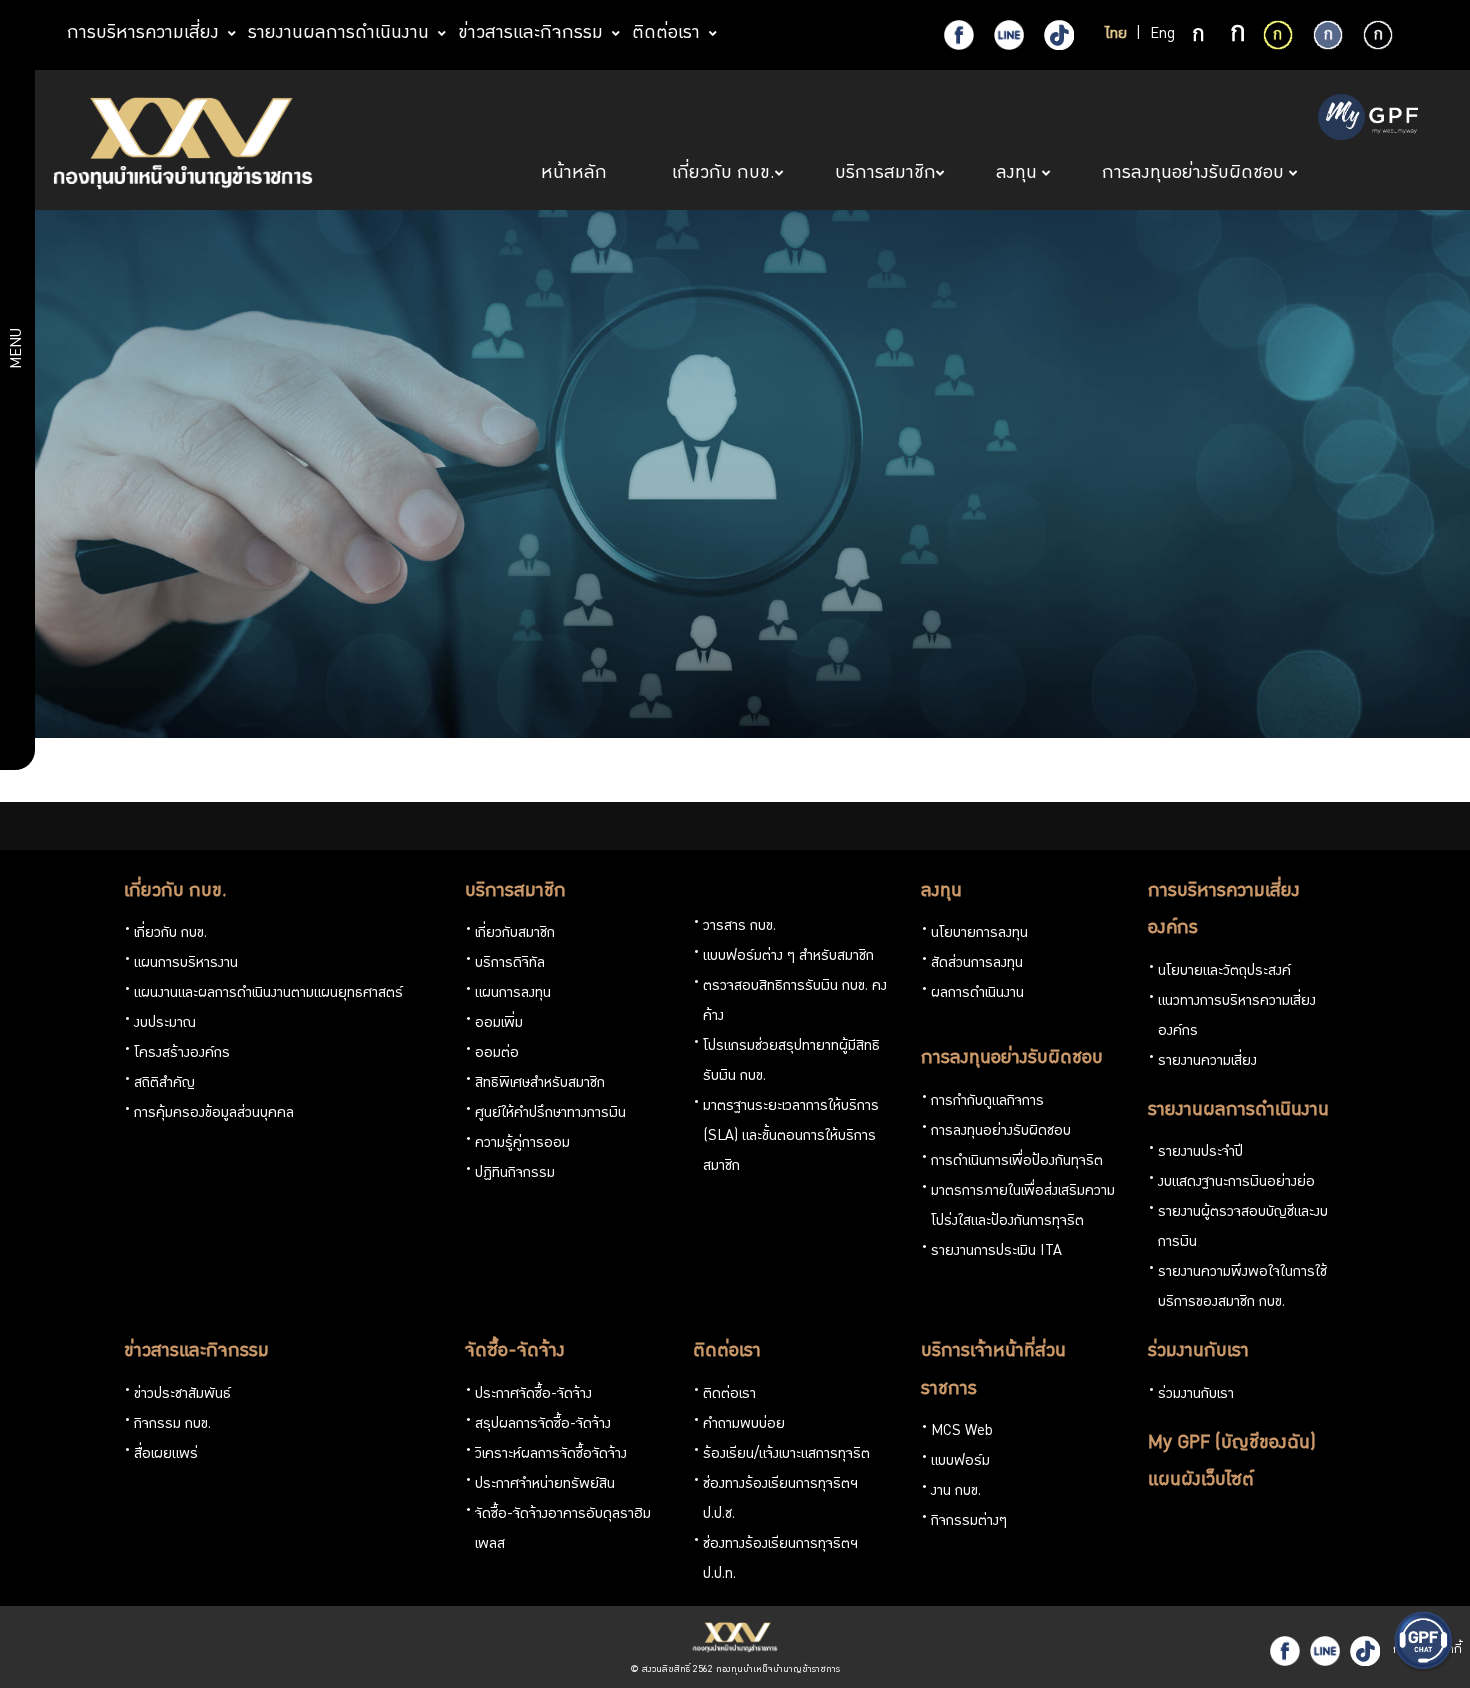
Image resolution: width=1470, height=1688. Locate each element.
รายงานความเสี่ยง (1207, 1062)
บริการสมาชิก (515, 892)
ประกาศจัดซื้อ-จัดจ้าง (533, 1395)
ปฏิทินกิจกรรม (515, 1174)
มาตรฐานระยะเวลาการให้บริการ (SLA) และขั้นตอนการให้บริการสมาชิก (791, 1137)
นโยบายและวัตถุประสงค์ (1224, 972)
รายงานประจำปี (1200, 1153)
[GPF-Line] (1009, 35)
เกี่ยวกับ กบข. (175, 892)
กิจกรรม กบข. (172, 1425)
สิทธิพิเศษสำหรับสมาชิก (540, 1084)
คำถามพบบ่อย (744, 1425)
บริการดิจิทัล (510, 964)
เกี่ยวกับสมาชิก (515, 934)
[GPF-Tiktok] (1059, 35)
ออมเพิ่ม (499, 1024)
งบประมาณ (165, 1024)
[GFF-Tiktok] (1365, 1651)
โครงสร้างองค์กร (182, 1054)
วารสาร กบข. (739, 927)
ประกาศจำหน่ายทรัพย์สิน (545, 1485)
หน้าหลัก (576, 174)
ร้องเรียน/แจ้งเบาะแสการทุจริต (786, 1455)
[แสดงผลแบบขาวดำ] (1378, 35)
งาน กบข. (956, 1492)
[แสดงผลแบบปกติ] (1328, 35)
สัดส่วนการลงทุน (977, 964)
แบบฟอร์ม (960, 1462)
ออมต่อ (497, 1054)
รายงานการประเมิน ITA (996, 1252)
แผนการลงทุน (513, 994)
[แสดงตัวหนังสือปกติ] (1200, 36)
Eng (1162, 35)
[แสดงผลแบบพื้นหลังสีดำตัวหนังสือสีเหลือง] (1278, 35)
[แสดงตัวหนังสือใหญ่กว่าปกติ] (1238, 36)
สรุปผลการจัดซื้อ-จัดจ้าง (543, 1425)
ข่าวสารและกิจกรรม (196, 1352)
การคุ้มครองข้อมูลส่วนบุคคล (214, 1114)
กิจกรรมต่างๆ (969, 1522)
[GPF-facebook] (959, 35)
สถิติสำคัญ (164, 1084)
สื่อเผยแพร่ (166, 1455)
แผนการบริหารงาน (186, 964)
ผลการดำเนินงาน (977, 994)
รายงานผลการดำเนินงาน (1238, 1111)
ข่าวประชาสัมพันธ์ (182, 1395)
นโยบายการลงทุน (979, 934)
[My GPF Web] (1368, 119)
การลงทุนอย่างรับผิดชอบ (1012, 1059)
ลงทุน (941, 892)
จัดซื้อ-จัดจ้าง (515, 1352)
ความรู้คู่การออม (522, 1144)
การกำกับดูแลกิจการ (987, 1102)
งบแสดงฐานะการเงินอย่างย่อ (1236, 1183)
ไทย (1116, 35)
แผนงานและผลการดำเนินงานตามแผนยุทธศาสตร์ (268, 994)
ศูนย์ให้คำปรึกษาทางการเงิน (550, 1114)
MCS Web (962, 1432)
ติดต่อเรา (727, 1352)
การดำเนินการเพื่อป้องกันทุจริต (1017, 1162)
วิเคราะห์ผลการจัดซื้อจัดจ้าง (551, 1455)
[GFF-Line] (1325, 1651)
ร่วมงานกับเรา (1198, 1352)
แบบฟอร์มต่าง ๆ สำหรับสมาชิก (788, 957)
